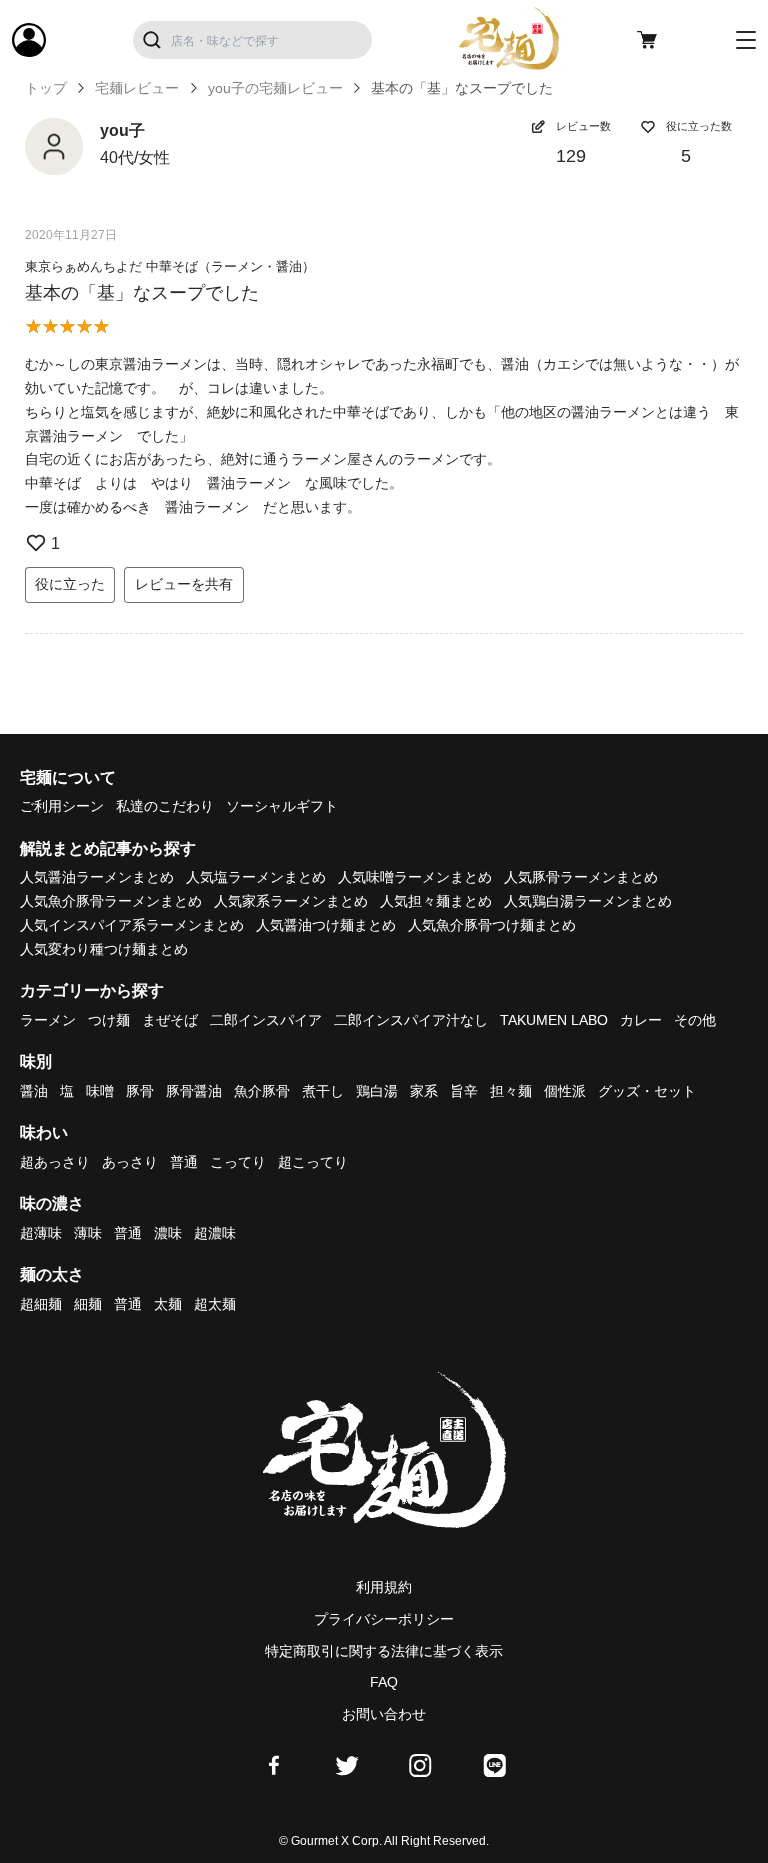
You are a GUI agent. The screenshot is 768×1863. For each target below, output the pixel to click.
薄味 (88, 1233)
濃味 (168, 1233)
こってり (238, 1162)
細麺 (88, 1304)
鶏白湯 (377, 1091)
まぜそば (170, 1020)
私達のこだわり (165, 806)
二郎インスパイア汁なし (411, 1020)
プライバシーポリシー (384, 1619)
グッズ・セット (647, 1091)
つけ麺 (109, 1020)
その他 (695, 1020)
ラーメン (48, 1020)
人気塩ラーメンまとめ (256, 877)
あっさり (130, 1162)
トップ (46, 88)
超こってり (313, 1162)
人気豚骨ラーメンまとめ (581, 877)
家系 (424, 1091)
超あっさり (55, 1162)
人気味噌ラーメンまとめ (415, 877)
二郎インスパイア (266, 1020)
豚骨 (140, 1091)
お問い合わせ (384, 1714)
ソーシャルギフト (282, 806)
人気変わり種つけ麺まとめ (104, 949)
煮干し (323, 1091)
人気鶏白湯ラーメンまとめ (588, 901)
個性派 (565, 1091)
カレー (641, 1020)
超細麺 (41, 1304)
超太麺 (215, 1304)
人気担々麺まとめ (436, 901)
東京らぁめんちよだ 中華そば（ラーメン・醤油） (170, 266)
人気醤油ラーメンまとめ (97, 877)
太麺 (168, 1304)
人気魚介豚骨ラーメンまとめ (111, 901)
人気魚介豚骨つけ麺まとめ (492, 925)
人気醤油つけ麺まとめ (326, 925)
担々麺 (511, 1091)
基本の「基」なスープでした (142, 293)
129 (571, 156)
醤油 (34, 1091)
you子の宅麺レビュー (275, 88)
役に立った (70, 584)
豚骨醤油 (194, 1091)
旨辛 (464, 1091)
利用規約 (384, 1587)
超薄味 (41, 1233)
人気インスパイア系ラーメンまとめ (132, 925)
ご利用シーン (62, 806)
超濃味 (215, 1233)
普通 (184, 1162)
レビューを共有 (184, 584)
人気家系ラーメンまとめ (291, 901)
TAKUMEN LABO (554, 1020)
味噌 (100, 1091)
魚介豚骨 (262, 1091)
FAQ (384, 1682)
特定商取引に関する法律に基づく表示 (384, 1651)
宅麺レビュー (137, 88)
